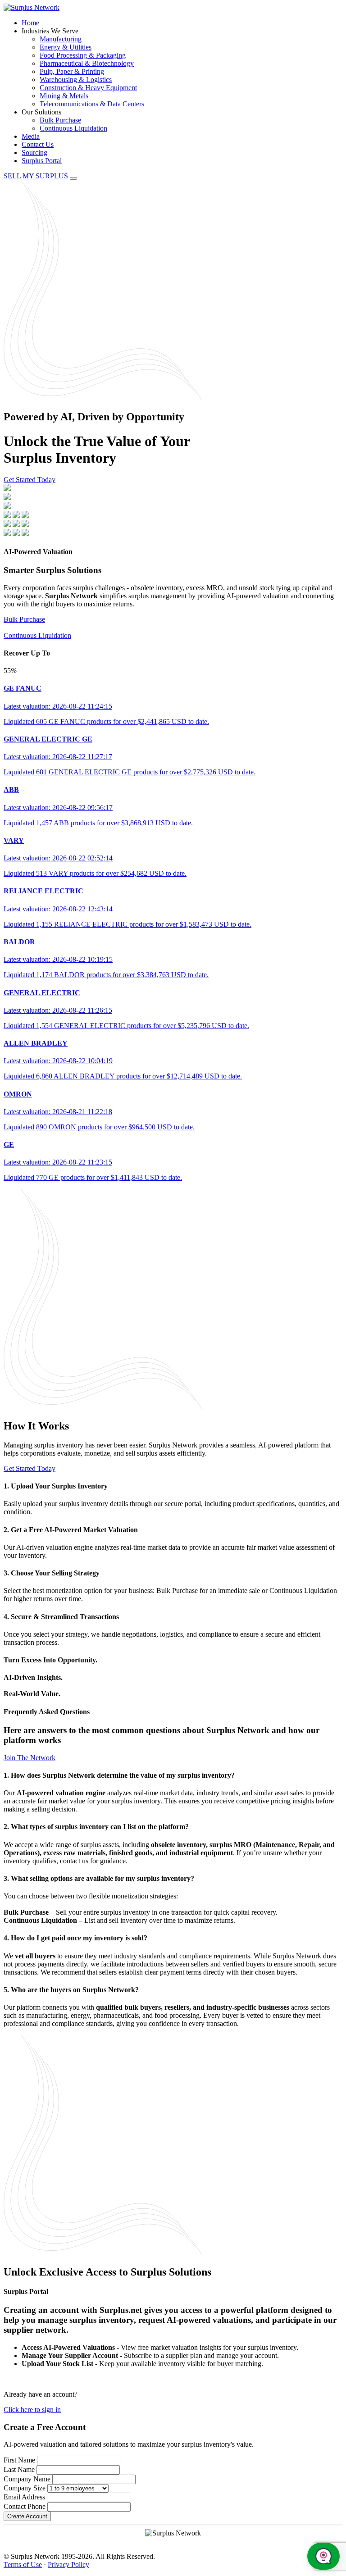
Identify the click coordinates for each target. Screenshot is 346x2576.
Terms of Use (23, 2565)
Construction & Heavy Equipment (88, 88)
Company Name (27, 2479)
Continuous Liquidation (73, 128)
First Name (19, 2460)
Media (31, 136)
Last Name (19, 2469)
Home (30, 23)
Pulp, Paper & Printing (72, 71)
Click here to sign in (32, 2410)
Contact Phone (25, 2506)
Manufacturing (61, 39)
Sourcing (34, 152)
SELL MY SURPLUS (37, 176)
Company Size (25, 2488)
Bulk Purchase (60, 120)
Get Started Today (30, 480)
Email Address (24, 2497)
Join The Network (30, 1758)
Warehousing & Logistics (76, 80)
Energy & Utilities (66, 47)
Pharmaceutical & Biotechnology (87, 63)
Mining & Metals (64, 96)
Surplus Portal (42, 161)
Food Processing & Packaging (83, 55)
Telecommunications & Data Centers (92, 104)
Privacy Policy (68, 2565)
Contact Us (38, 144)
